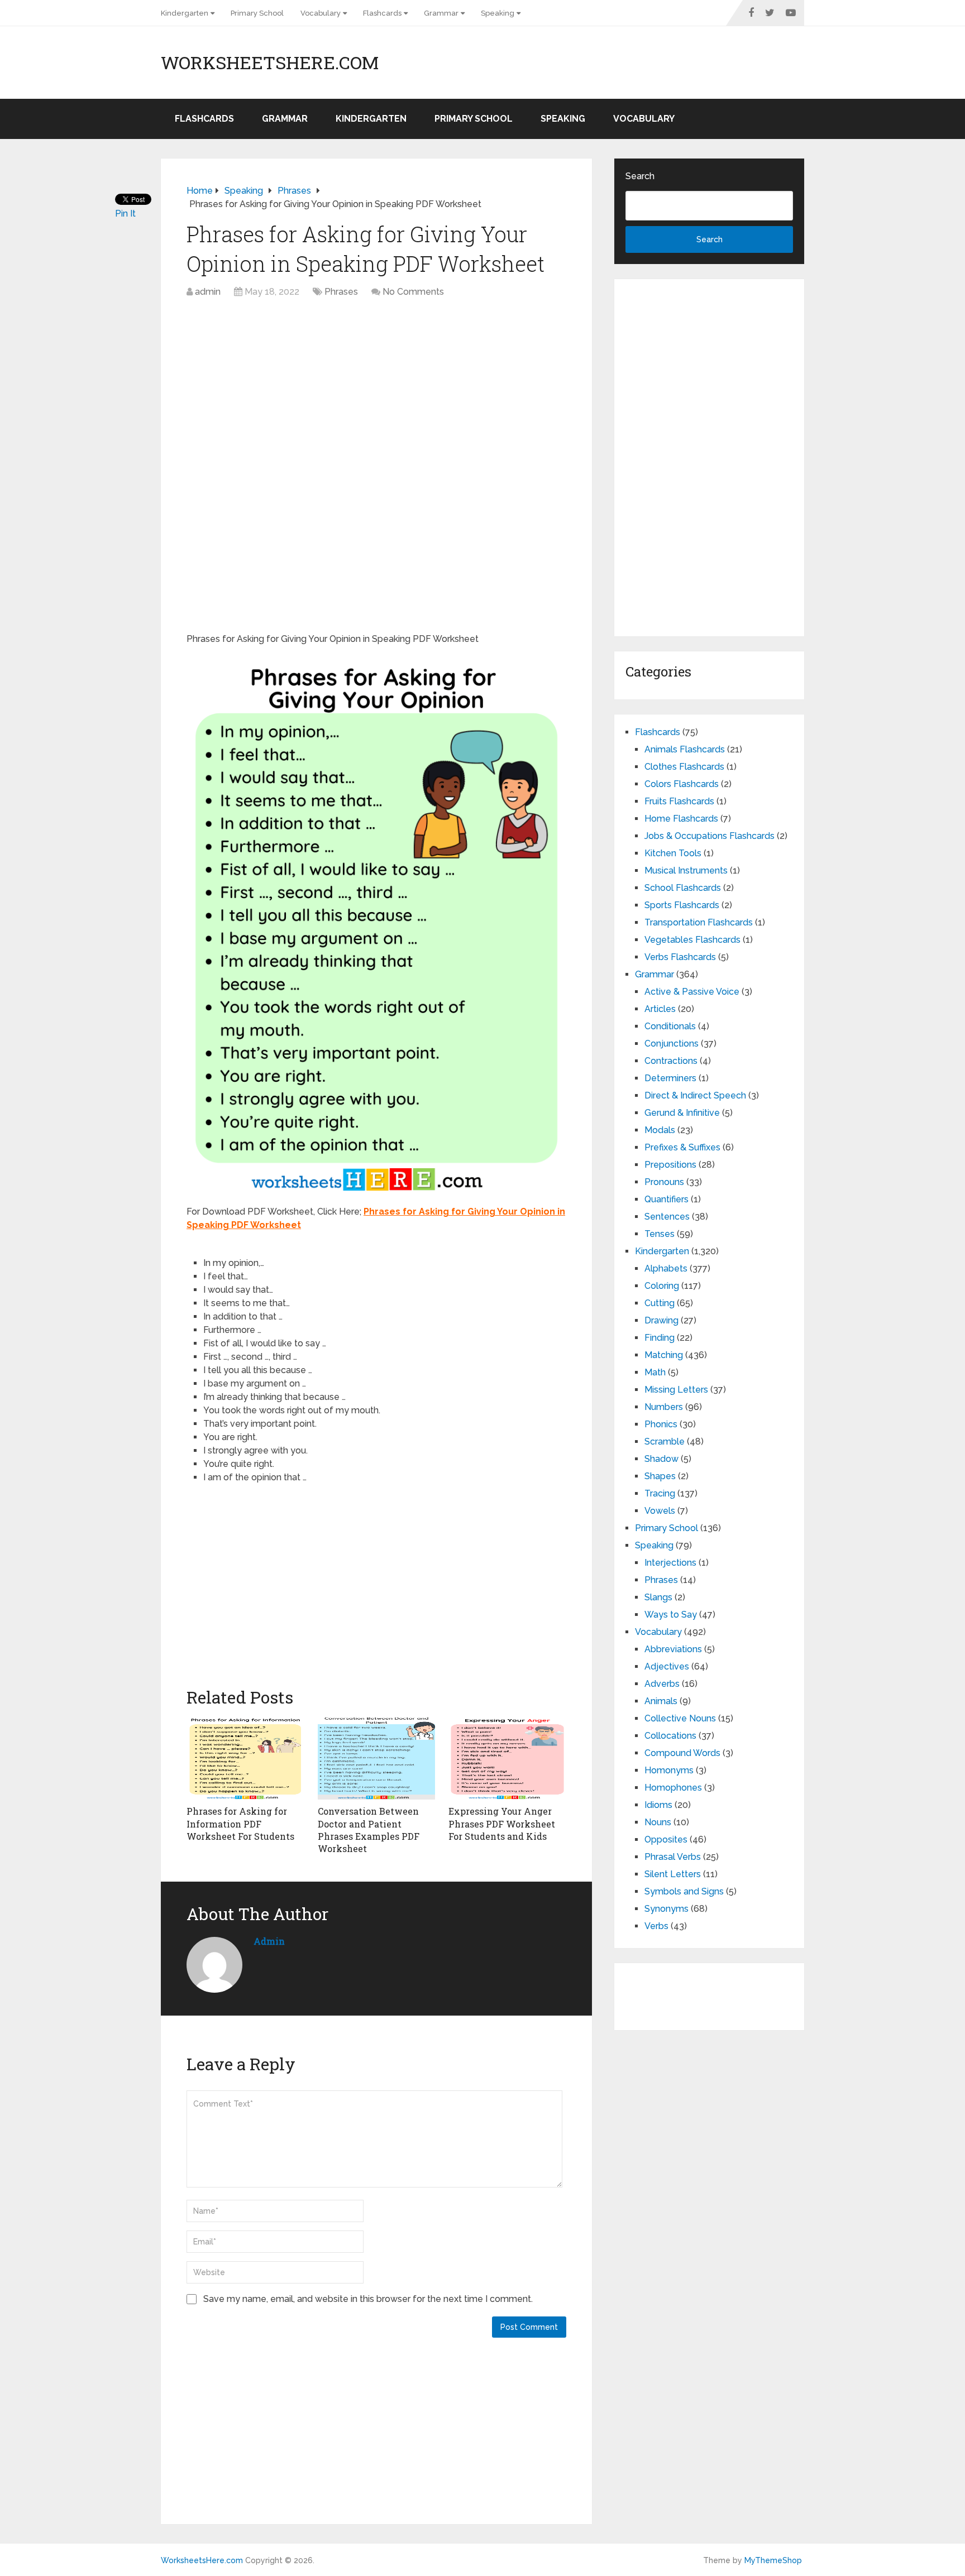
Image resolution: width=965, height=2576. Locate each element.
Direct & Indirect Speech (695, 1095)
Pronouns (664, 1182)
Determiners (670, 1078)
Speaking (498, 13)
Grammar (441, 13)
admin (208, 292)
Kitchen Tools (673, 853)
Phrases (341, 292)
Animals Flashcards (685, 749)
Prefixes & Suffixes (682, 1147)
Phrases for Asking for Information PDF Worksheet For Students (240, 1824)
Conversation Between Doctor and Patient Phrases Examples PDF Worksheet (369, 1830)
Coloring (662, 1286)
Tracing (660, 1493)
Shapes (660, 1476)
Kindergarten (185, 13)
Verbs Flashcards (680, 957)
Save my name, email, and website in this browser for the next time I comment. (368, 2299)
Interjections (670, 1563)
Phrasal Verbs (673, 1857)
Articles (660, 1009)
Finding (660, 1338)
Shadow (661, 1459)
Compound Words (682, 1753)
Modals (660, 1130)
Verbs (656, 1926)
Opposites (666, 1839)
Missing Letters (676, 1390)
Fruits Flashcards (679, 801)
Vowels (660, 1511)
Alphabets (666, 1268)
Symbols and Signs (684, 1891)
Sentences (667, 1217)
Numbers (664, 1407)
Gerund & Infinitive (682, 1113)
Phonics (661, 1424)
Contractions (671, 1061)
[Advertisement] (376, 388)
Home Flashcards (681, 819)
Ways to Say (671, 1615)
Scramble (665, 1441)
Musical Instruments (686, 870)
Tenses (660, 1234)
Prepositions (670, 1165)
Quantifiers (667, 1199)
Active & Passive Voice (692, 992)
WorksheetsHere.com (270, 63)
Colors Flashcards (682, 784)
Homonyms (669, 1770)
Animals (661, 1701)
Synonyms (667, 1909)
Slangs (658, 1597)
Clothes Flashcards (684, 767)
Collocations (670, 1736)
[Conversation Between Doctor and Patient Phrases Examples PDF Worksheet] (377, 1758)
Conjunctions (672, 1044)
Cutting (660, 1303)
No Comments (413, 292)
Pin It (125, 214)
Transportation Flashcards (699, 922)
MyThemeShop (773, 2560)
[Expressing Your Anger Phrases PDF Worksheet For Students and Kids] (507, 1758)
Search (640, 176)
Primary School (257, 13)
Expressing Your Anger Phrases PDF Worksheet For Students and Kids (502, 1824)
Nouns (658, 1822)
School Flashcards (683, 888)
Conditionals (670, 1026)
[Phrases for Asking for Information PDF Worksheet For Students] (245, 1758)
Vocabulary (321, 13)
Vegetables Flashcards (692, 940)
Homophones (673, 1788)
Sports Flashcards (682, 905)
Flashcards (382, 13)
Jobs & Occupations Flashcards (710, 836)
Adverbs (662, 1684)
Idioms (658, 1805)
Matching (664, 1355)
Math (655, 1372)
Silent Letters (673, 1874)
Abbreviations (673, 1649)
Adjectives (667, 1666)
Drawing (661, 1320)
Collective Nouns (680, 1718)
